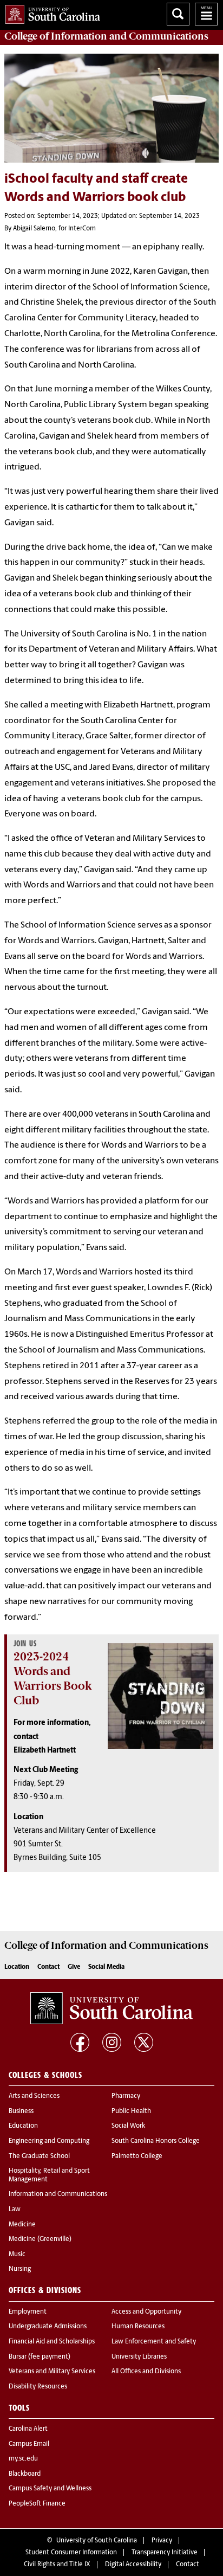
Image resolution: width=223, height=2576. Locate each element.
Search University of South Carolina (178, 14)
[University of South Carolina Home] (50, 12)
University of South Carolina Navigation (206, 14)
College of (106, 36)
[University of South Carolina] (111, 2008)
